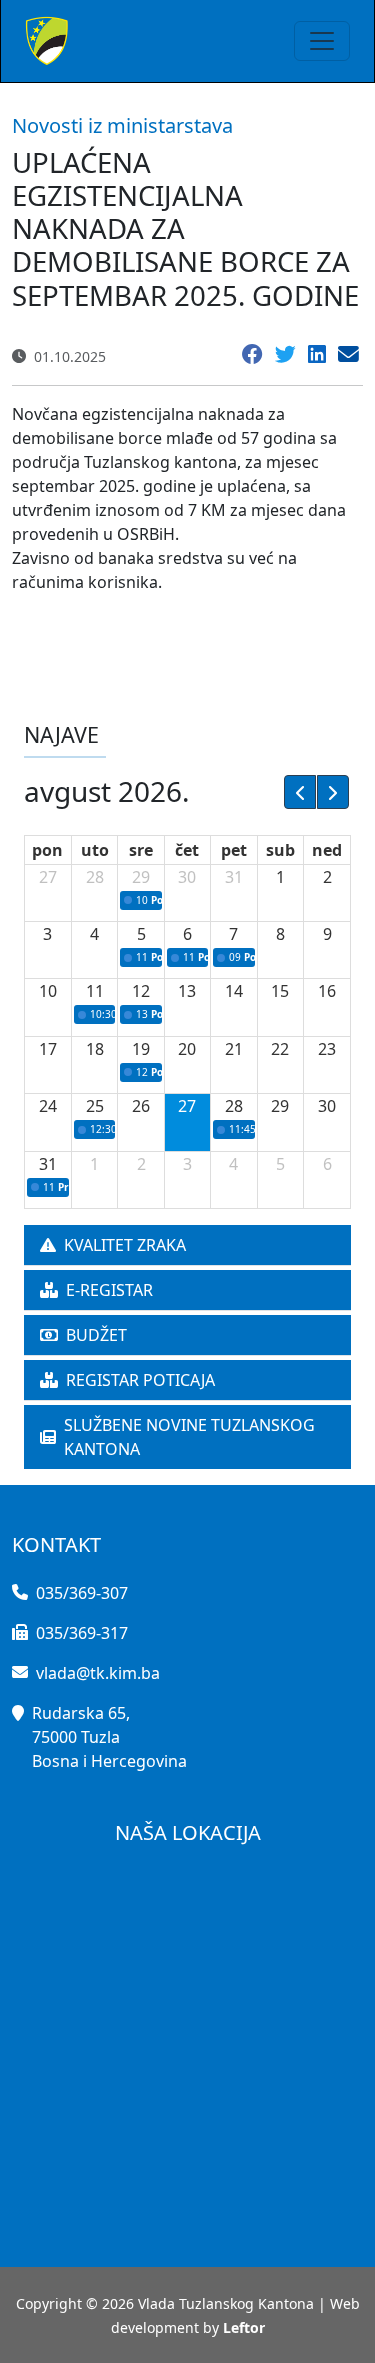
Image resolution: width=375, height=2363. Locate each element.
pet (234, 850)
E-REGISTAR (109, 1290)
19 (141, 1049)
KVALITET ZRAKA (125, 1245)
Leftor (244, 2327)
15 (280, 991)
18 (95, 1049)
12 (141, 991)
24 (48, 1106)
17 (48, 1049)
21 (234, 1049)
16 (327, 991)
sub (280, 850)
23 (327, 1049)
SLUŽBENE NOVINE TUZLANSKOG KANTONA (189, 1437)
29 (141, 877)
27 (48, 877)
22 (280, 1049)
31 (234, 877)
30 (187, 877)
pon (47, 850)
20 (187, 1049)
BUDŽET (96, 1335)
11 (95, 991)
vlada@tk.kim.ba (98, 1673)
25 (95, 1106)
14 (234, 991)
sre (141, 850)
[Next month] (333, 792)
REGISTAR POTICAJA (140, 1380)
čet (187, 850)
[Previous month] (300, 792)
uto (95, 850)
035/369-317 (82, 1633)
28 (95, 877)
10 (48, 991)
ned (327, 850)
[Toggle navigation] (322, 41)
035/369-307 (82, 1593)
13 (187, 991)
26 (141, 1106)
